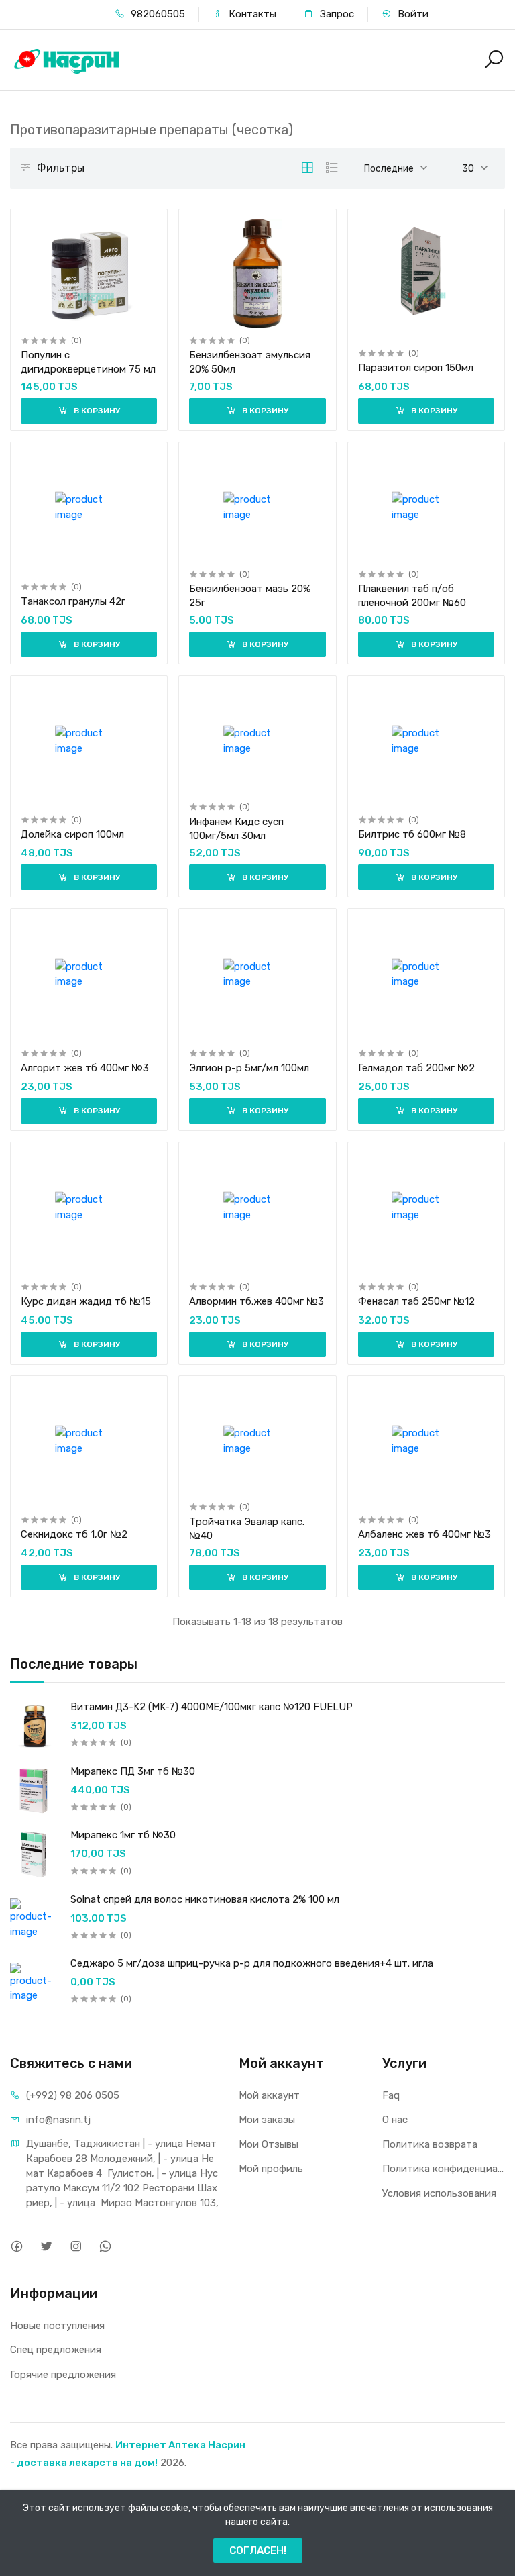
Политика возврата (430, 2144)
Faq (391, 2095)
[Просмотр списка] (332, 168)
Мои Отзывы (269, 2144)
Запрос (336, 14)
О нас (395, 2120)
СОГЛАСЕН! (258, 2550)
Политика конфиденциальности (444, 2169)
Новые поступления (57, 2326)
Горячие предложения (63, 2375)
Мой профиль (271, 2169)
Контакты (251, 14)
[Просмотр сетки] (307, 168)
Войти (412, 14)
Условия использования (439, 2193)
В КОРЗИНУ (96, 411)
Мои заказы (267, 2120)
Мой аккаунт (269, 2095)
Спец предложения (56, 2350)
